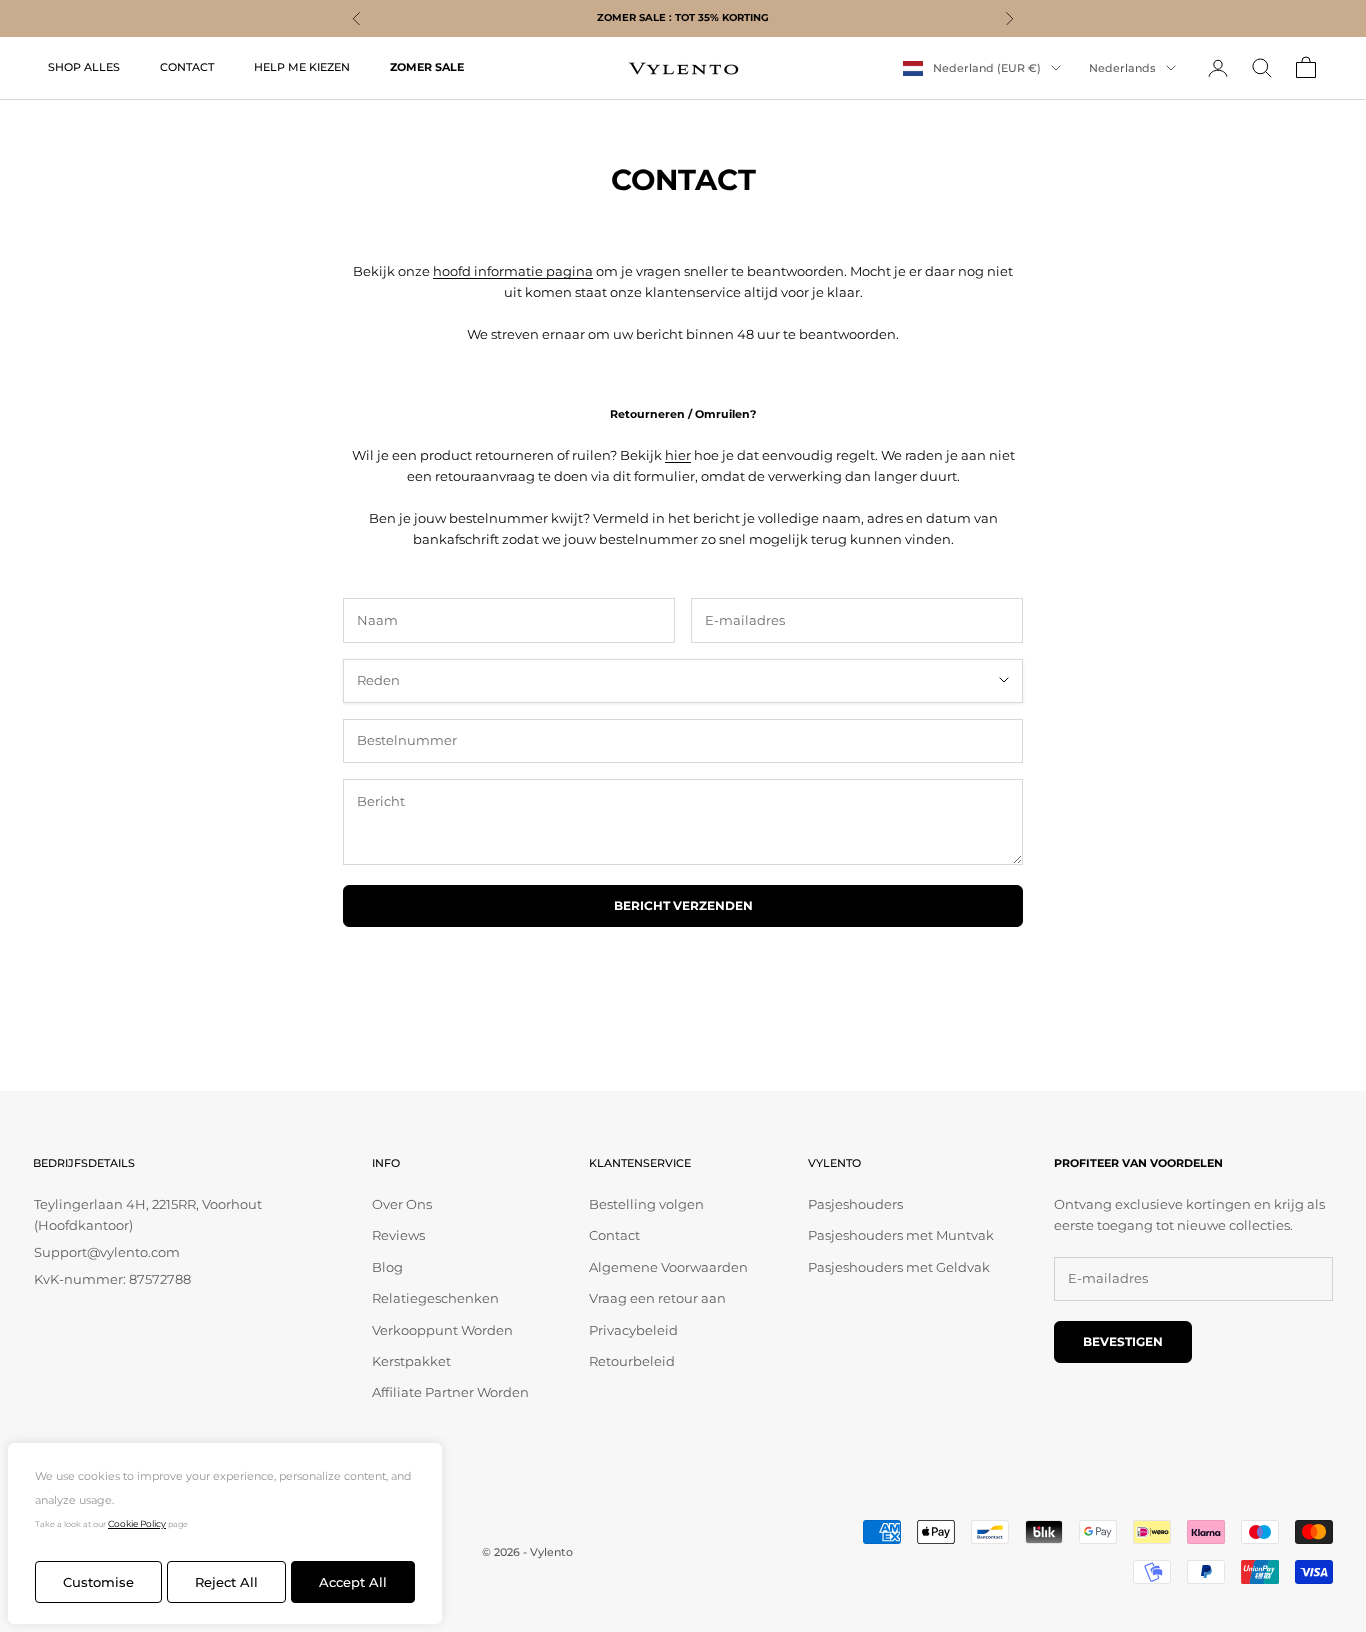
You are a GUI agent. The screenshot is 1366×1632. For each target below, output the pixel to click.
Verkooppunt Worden (442, 1330)
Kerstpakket (411, 1361)
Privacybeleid (633, 1330)
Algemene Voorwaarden (668, 1267)
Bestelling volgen (646, 1204)
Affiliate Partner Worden (450, 1392)
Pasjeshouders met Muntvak (901, 1235)
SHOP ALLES (84, 67)
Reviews (398, 1235)
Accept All (353, 1582)
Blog (387, 1267)
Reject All (226, 1582)
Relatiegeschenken (435, 1298)
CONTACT (187, 67)
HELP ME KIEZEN (302, 67)
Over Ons (402, 1204)
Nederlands (1122, 68)
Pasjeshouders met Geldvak (899, 1267)
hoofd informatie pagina (513, 271)
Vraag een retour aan (657, 1298)
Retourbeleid (632, 1361)
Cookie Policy (137, 1523)
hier (678, 455)
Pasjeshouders (855, 1204)
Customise (98, 1582)
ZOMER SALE (427, 67)
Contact (614, 1235)
